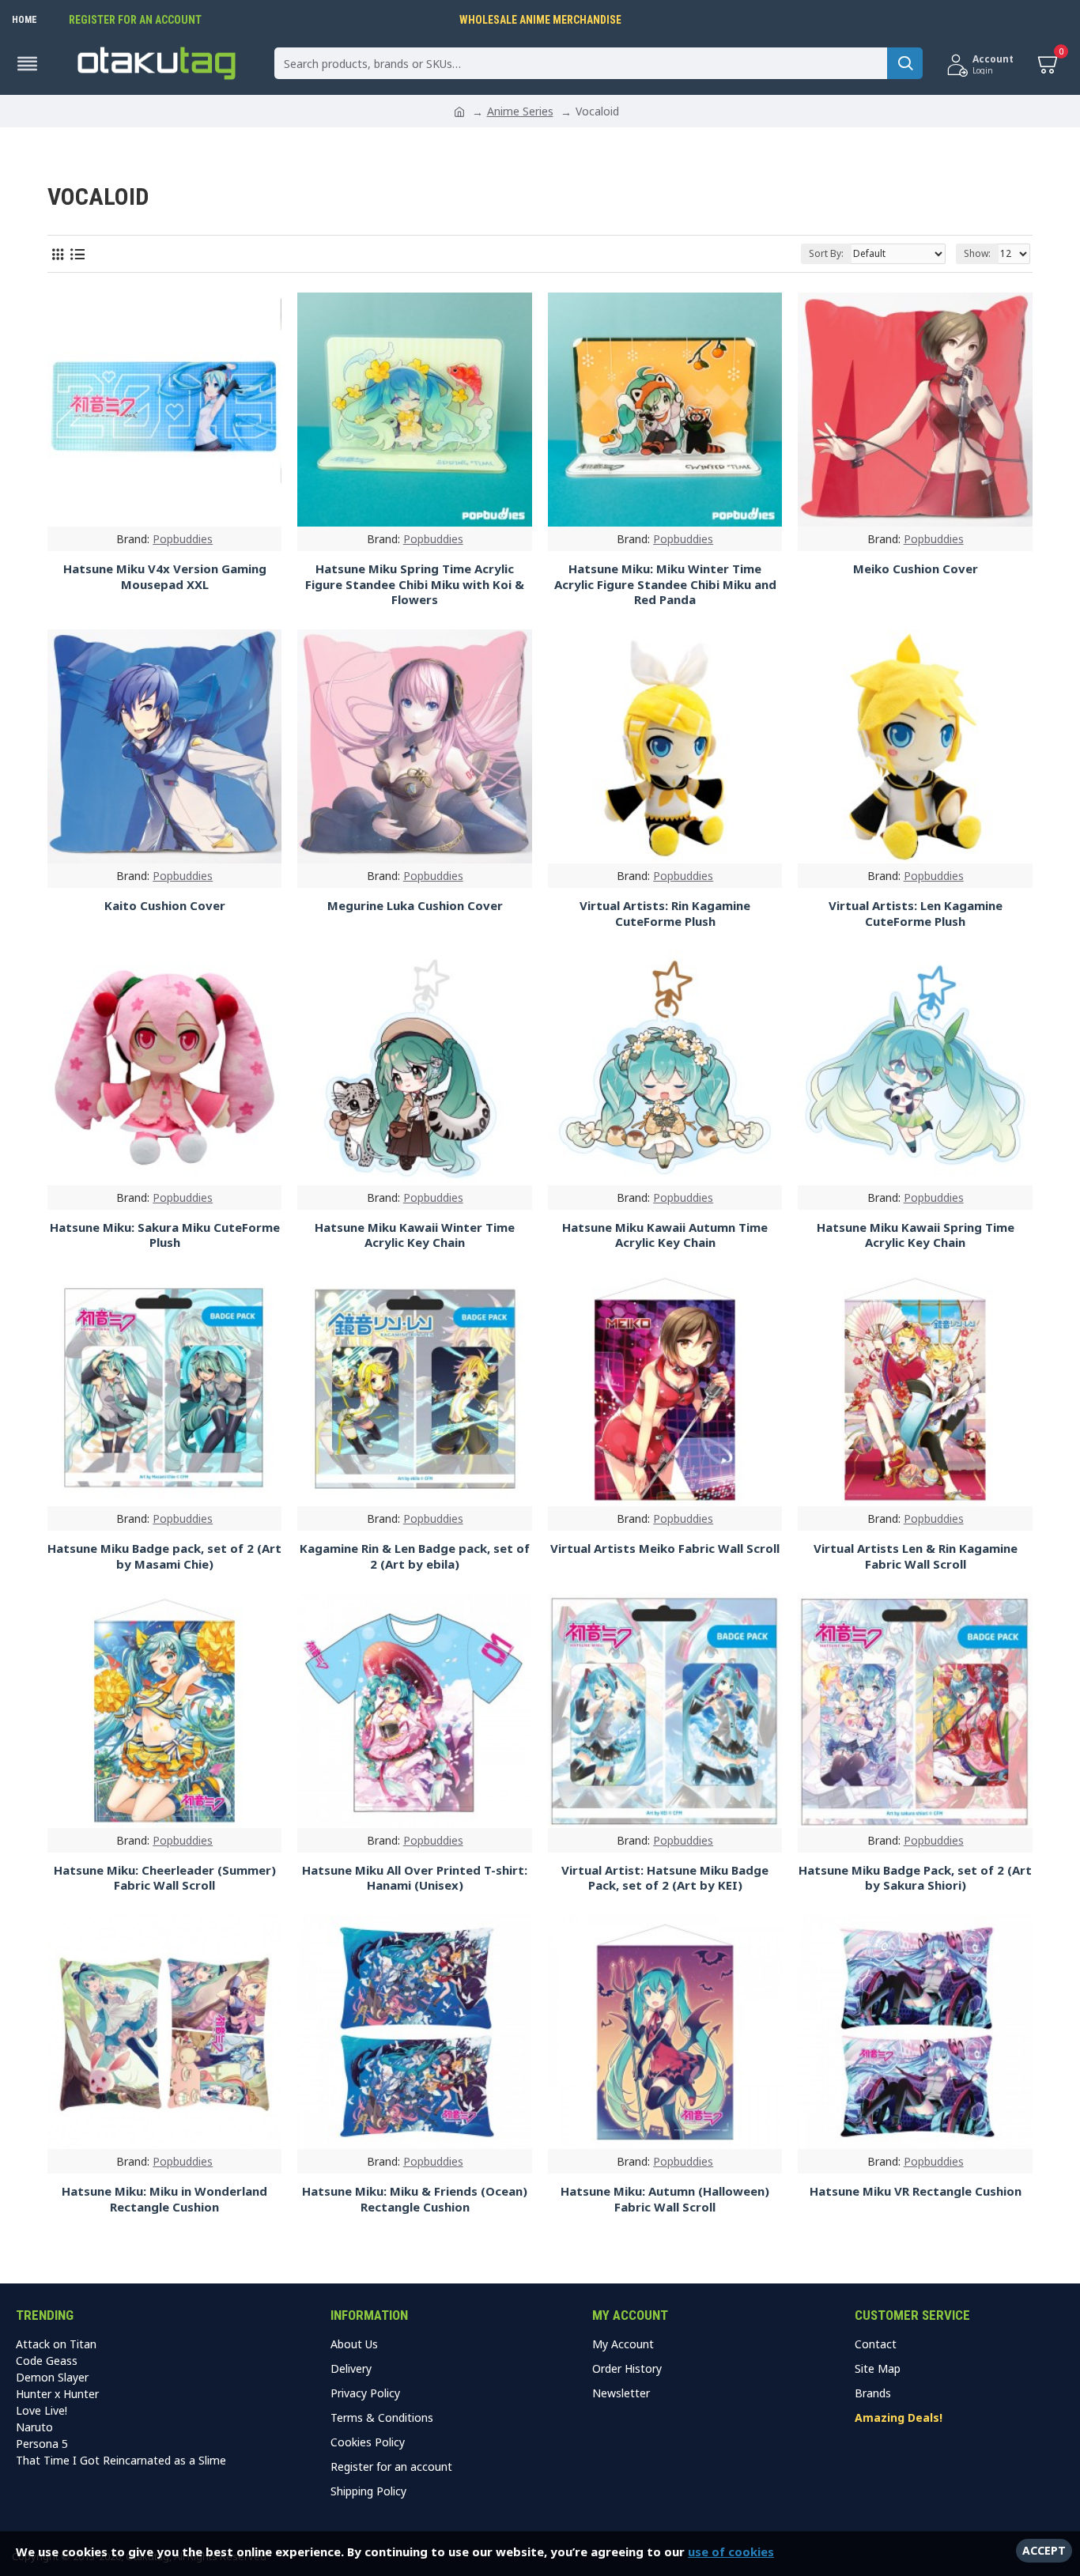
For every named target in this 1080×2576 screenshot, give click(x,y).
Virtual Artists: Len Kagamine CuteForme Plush (916, 914)
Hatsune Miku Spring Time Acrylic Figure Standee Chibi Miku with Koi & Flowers (415, 584)
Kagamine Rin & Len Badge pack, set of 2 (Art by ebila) (415, 1556)
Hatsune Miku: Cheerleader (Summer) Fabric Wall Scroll (165, 1878)
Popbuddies (183, 539)
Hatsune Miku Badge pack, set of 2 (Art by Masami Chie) (164, 1556)
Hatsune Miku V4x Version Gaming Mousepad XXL (165, 577)
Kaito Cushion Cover (165, 906)
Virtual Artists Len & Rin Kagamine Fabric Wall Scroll (916, 1556)
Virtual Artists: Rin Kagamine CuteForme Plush (665, 914)
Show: (977, 253)
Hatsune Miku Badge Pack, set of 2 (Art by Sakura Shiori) (915, 1878)
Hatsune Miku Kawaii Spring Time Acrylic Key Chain (916, 1235)
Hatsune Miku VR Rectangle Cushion (916, 2191)
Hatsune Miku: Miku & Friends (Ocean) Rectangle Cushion (415, 2199)
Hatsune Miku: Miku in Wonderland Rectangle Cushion (164, 2199)
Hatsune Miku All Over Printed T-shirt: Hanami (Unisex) (415, 1878)
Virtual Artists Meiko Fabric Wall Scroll (665, 1549)
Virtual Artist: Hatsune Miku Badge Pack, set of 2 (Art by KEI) (665, 1878)
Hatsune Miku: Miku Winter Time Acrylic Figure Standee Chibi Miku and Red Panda (665, 584)
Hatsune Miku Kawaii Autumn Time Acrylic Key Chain (665, 1235)
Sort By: (826, 253)
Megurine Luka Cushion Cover (415, 906)
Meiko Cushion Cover (916, 569)
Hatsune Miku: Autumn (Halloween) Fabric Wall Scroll (665, 2199)
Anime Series (520, 111)
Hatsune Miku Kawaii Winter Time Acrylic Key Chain (415, 1235)
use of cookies (731, 2551)
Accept (1044, 2550)
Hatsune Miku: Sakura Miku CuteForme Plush (165, 1235)
